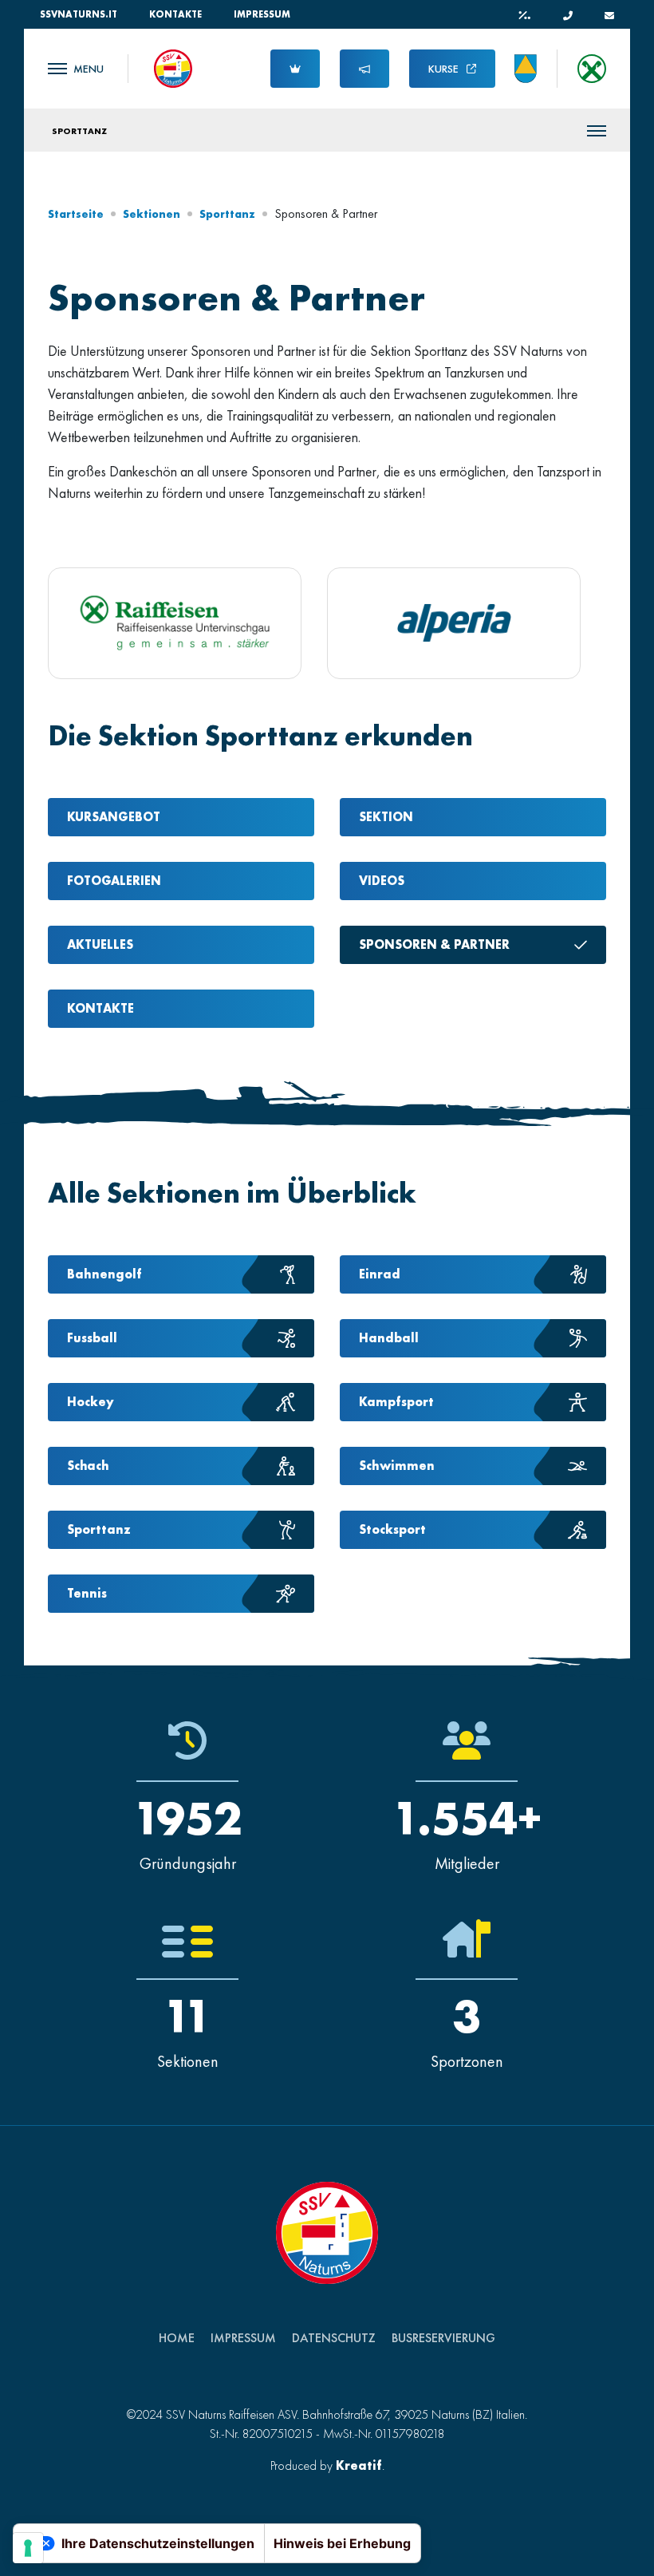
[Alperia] (454, 623)
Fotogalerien (114, 881)
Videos (382, 881)
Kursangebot (114, 817)
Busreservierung (443, 2338)
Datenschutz (334, 2338)
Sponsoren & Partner (434, 944)
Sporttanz (79, 131)
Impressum (262, 14)
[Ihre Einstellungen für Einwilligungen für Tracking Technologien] (28, 2548)
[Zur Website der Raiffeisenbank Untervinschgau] (592, 69)
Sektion (386, 817)
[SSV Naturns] (173, 67)
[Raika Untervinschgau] (175, 623)
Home (177, 2338)
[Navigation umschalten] (76, 69)
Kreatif (359, 2465)
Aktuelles (100, 944)
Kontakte (175, 14)
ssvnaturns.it (79, 14)
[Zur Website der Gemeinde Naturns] (526, 69)
